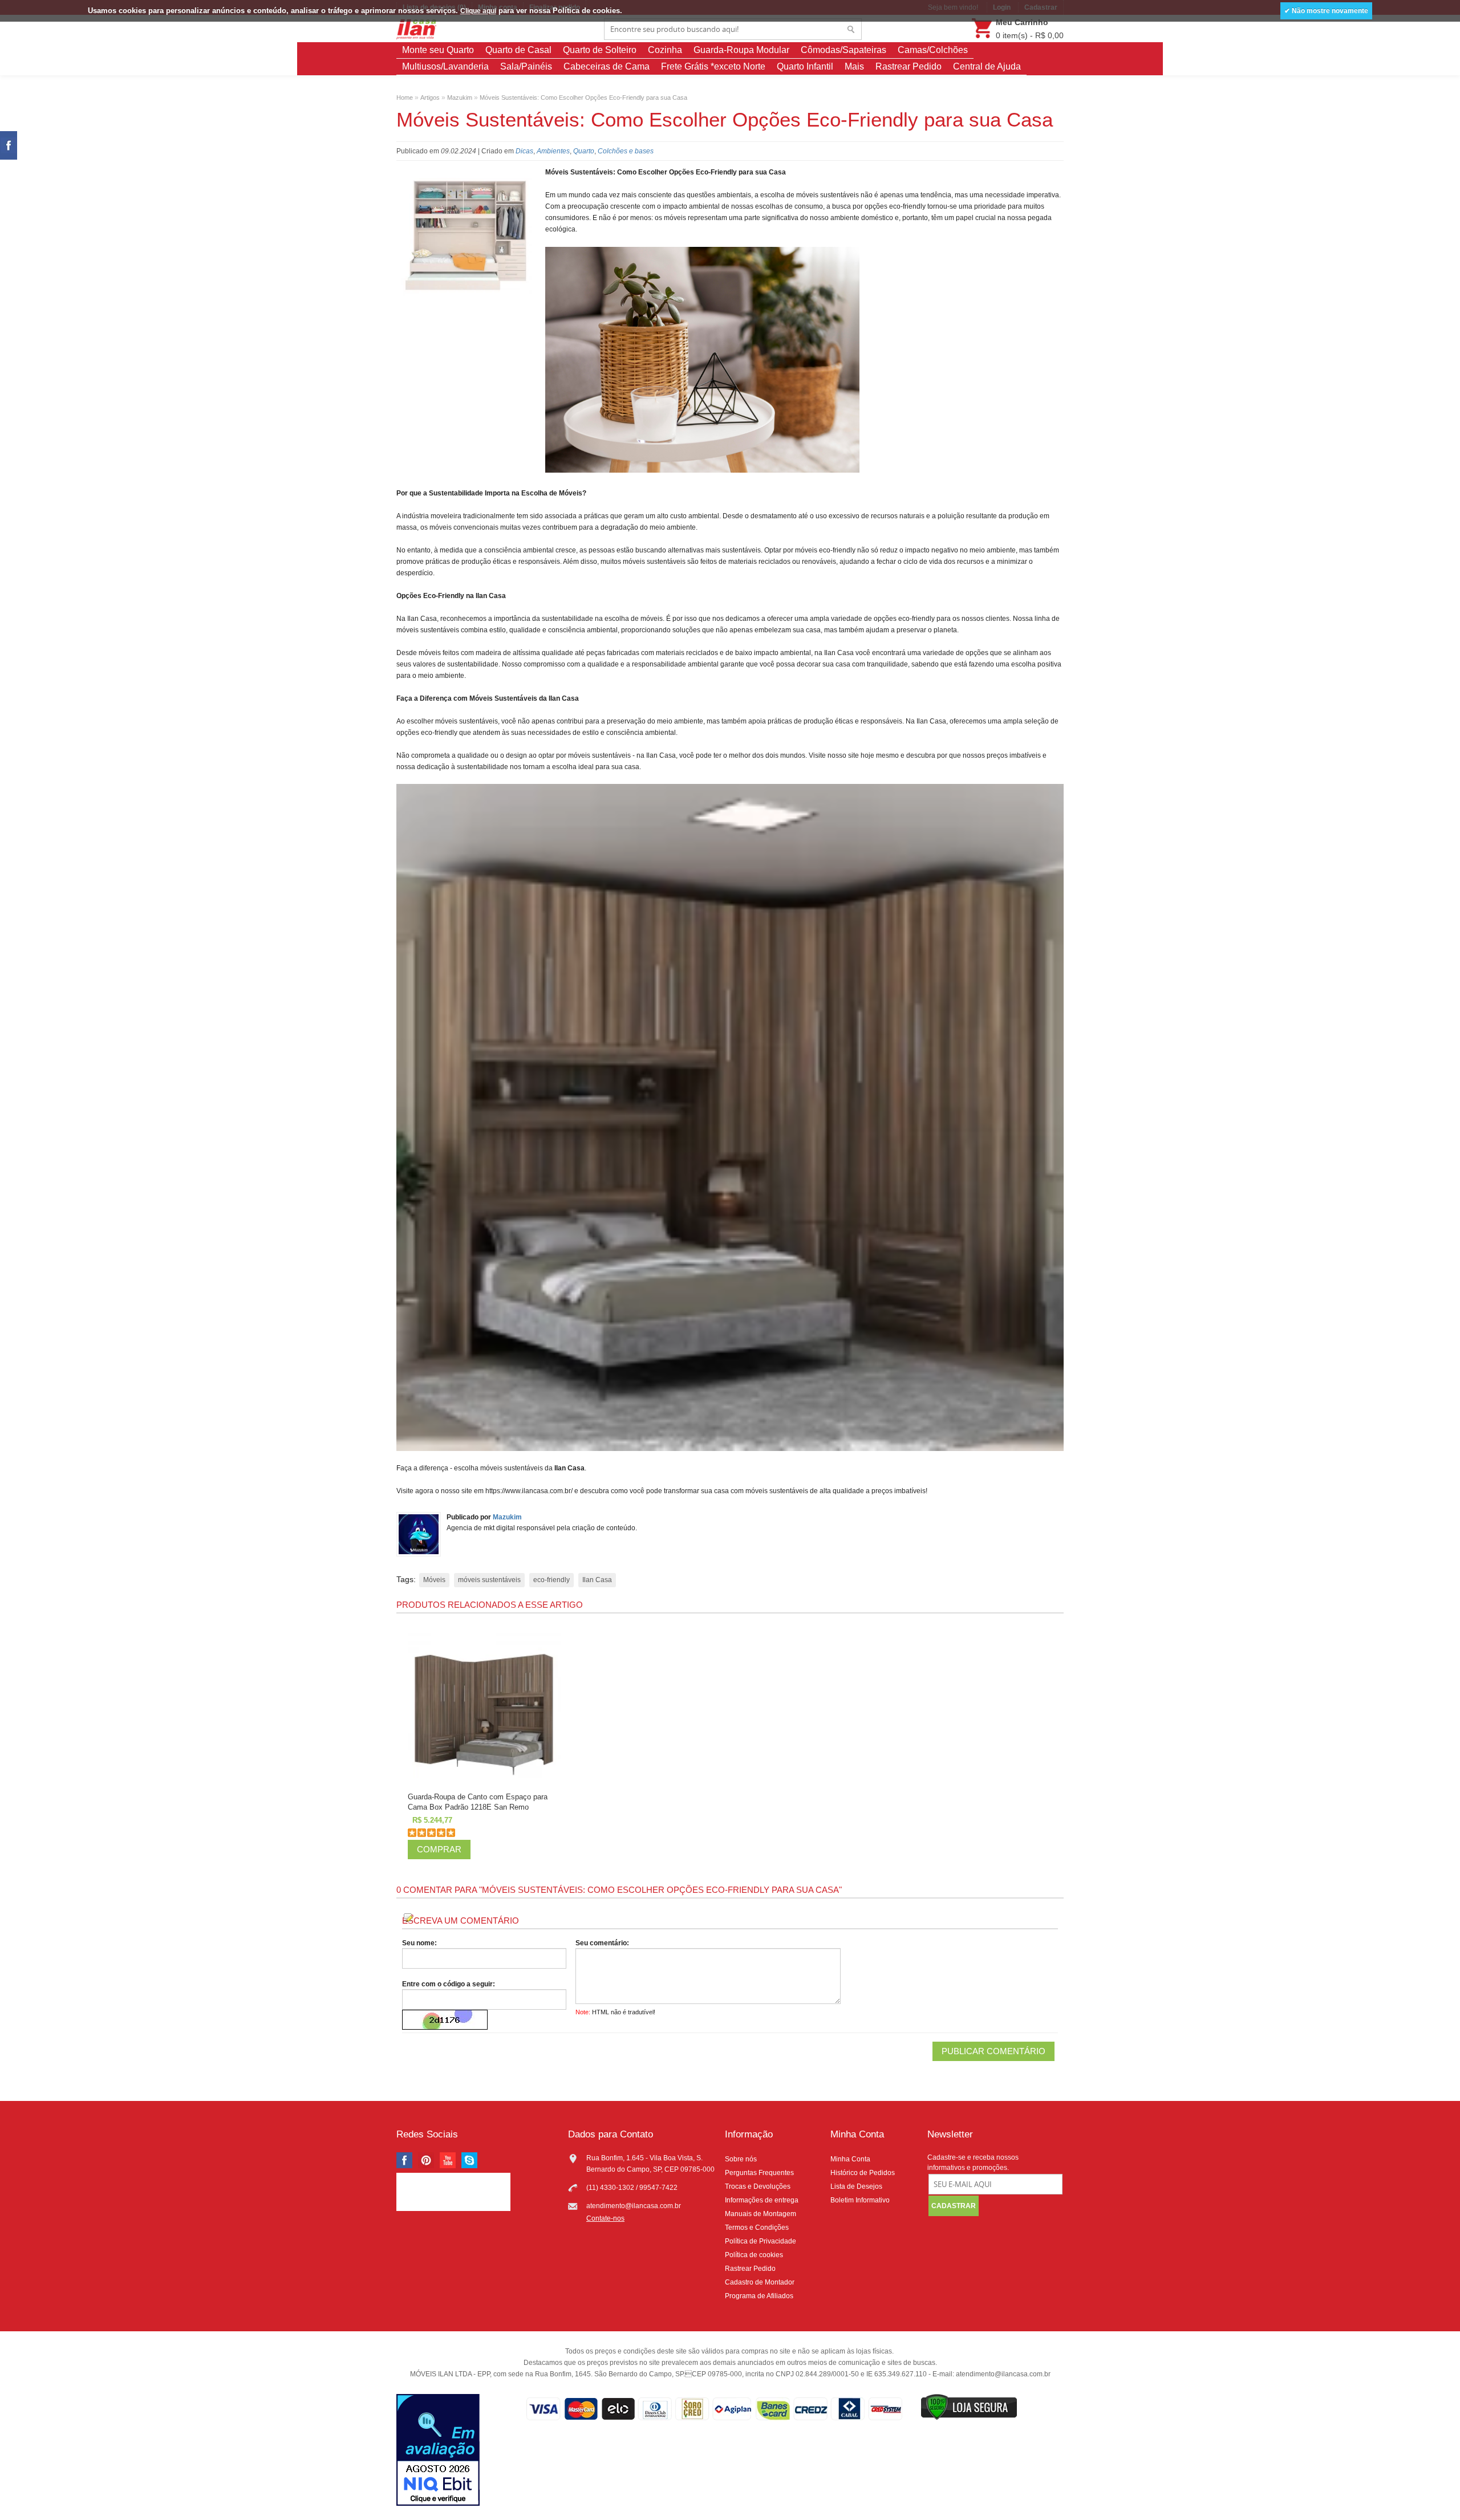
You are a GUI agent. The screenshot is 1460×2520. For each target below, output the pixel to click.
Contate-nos (605, 2218)
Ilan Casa (597, 1580)
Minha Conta (850, 2159)
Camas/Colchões (933, 50)
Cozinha (665, 50)
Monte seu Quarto (438, 50)
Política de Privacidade (761, 2241)
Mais (854, 66)
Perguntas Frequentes (759, 2173)
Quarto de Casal (518, 50)
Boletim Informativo (860, 2200)
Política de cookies (754, 2255)
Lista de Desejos (856, 2186)
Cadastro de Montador (760, 2282)
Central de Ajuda (987, 66)
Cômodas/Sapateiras (843, 50)
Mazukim (460, 97)
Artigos (430, 97)
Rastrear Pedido (909, 66)
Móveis (434, 1580)
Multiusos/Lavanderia (445, 66)
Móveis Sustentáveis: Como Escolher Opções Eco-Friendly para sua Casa (583, 97)
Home (405, 97)
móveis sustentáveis (489, 1580)
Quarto (584, 151)
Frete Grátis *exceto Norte (713, 66)
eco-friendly (551, 1580)
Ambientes (553, 151)
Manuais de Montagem (761, 2214)
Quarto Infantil (805, 66)
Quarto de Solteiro (600, 50)
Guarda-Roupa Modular (741, 50)
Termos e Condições (757, 2228)
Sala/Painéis (526, 66)
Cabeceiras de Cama (607, 66)
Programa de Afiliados (759, 2296)
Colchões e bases (626, 151)
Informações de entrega (762, 2200)
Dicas (524, 151)
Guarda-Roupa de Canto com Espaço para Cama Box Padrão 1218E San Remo (478, 1802)
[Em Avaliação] (438, 2451)
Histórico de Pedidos (863, 2173)
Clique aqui (478, 11)
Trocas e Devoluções (758, 2186)
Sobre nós (741, 2159)
